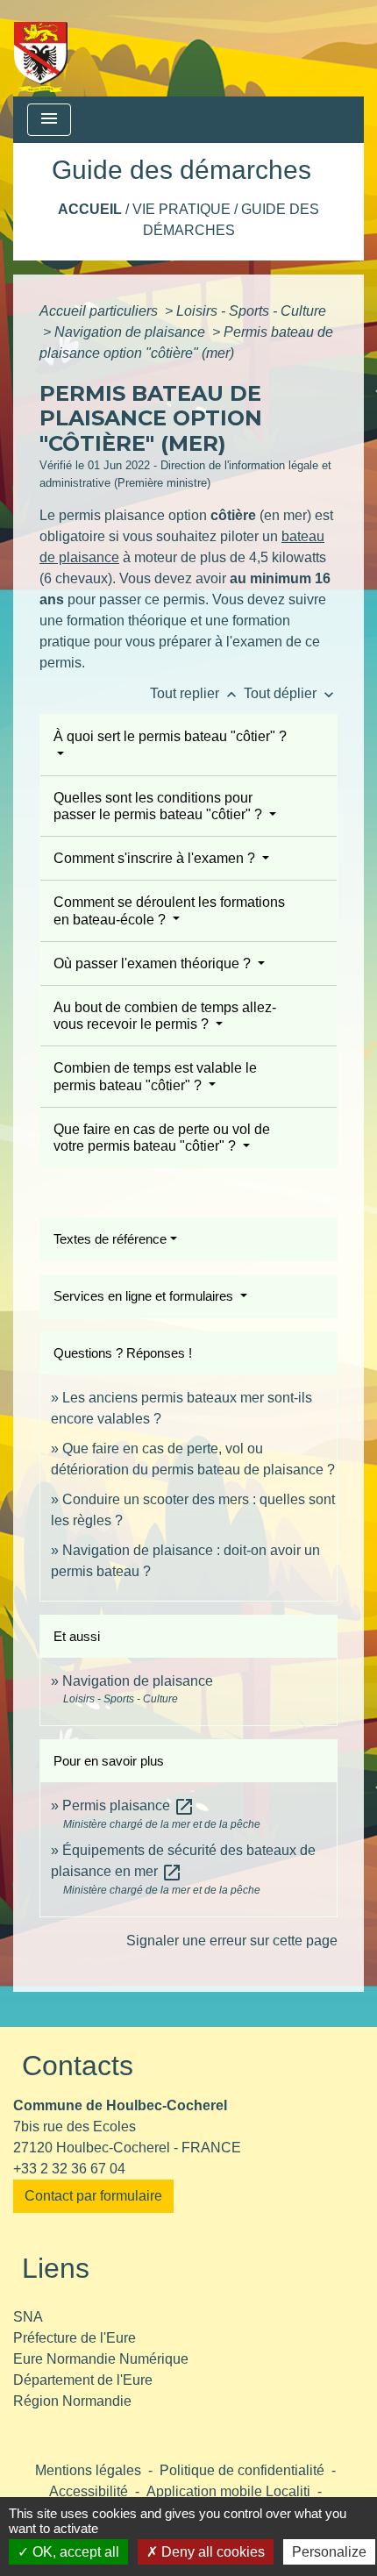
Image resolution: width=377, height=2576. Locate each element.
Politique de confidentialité (242, 2470)
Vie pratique (181, 209)
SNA (28, 2317)
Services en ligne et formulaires (145, 1296)
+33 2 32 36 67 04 (69, 2169)
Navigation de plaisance (132, 332)
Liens (56, 2268)
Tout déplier (291, 693)
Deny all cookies (211, 2552)
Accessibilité (89, 2491)
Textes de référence (110, 1239)
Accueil (90, 209)
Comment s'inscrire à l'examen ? (156, 858)
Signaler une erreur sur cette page (232, 1941)
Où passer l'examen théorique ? (154, 963)
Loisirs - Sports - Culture (251, 311)
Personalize (329, 2552)
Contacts (78, 2066)
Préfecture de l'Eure (75, 2338)
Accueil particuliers (100, 311)
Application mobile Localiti (228, 2491)
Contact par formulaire (93, 2196)
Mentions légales (88, 2470)
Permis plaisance (128, 1805)
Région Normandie (72, 2401)
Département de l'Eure (83, 2380)
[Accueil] (41, 48)
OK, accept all (74, 2552)
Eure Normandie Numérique (101, 2359)
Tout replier (195, 693)
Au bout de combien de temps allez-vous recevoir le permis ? (165, 1016)
